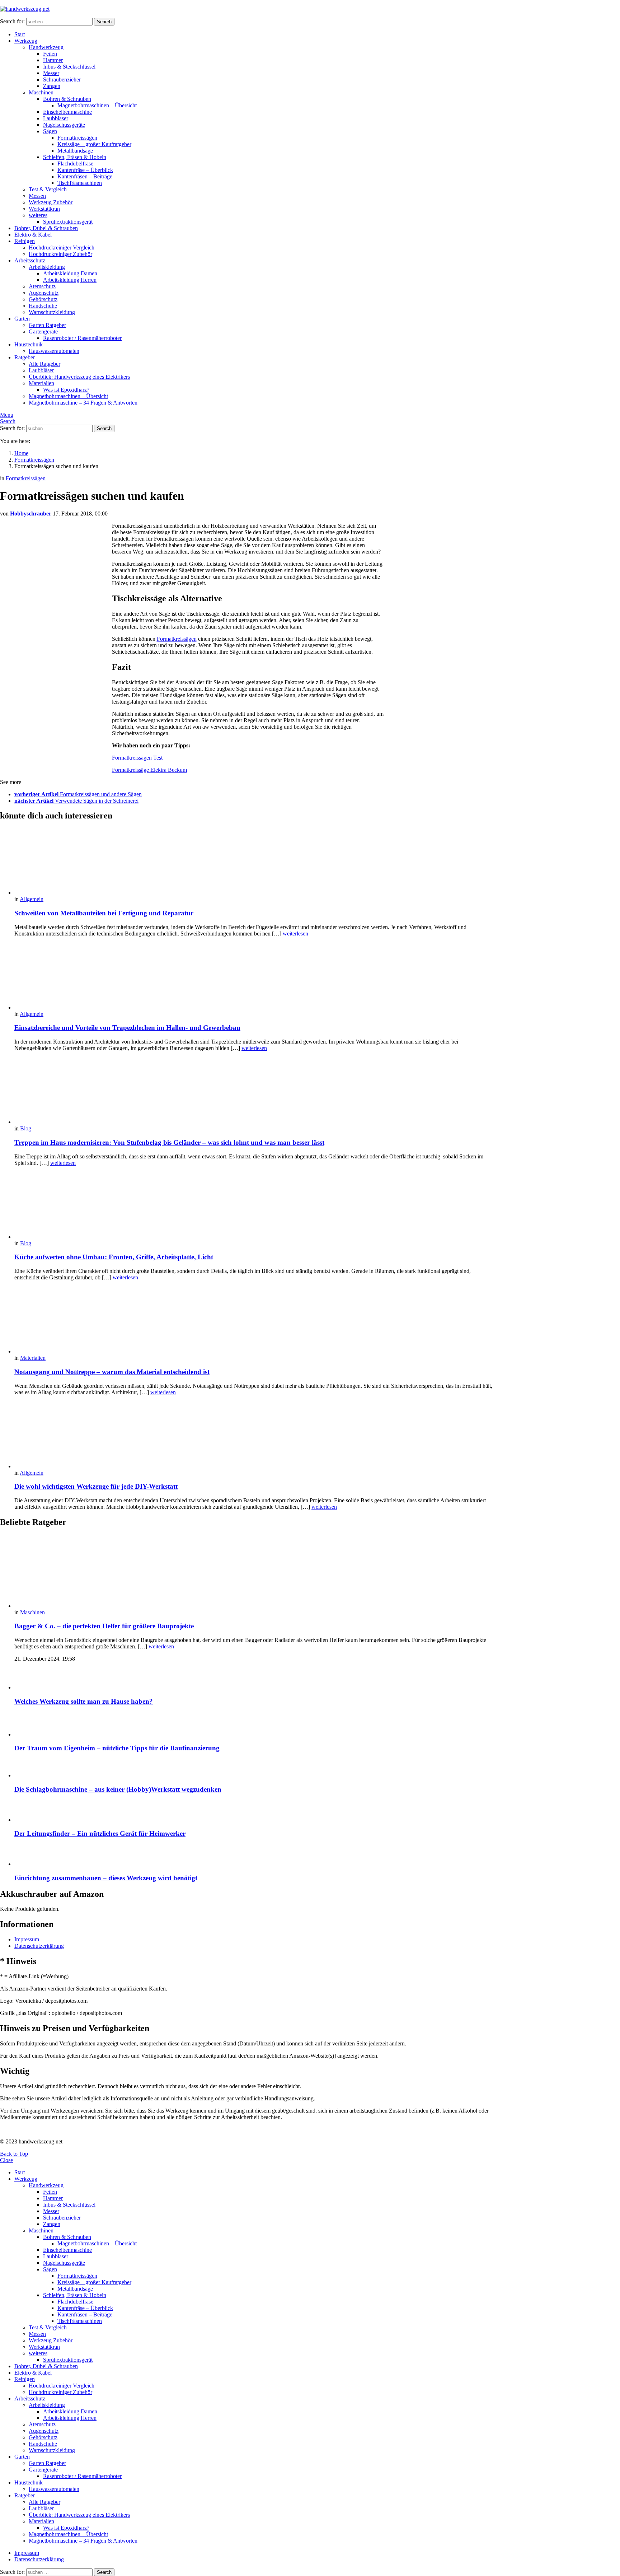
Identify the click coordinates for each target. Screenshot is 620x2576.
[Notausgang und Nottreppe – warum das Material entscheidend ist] (255, 1321)
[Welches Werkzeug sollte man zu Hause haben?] (255, 1679)
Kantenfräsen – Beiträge (85, 176)
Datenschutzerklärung (39, 1946)
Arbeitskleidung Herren (70, 280)
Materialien (41, 383)
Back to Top (14, 2154)
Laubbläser (56, 118)
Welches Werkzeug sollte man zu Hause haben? (84, 1701)
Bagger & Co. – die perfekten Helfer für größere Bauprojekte (104, 1626)
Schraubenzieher (62, 80)
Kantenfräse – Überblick (85, 170)
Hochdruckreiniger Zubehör (60, 254)
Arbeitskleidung (47, 267)
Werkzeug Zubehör (51, 202)
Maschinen (41, 92)
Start (20, 34)
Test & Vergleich (48, 189)
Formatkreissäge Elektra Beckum (149, 770)
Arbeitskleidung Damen (70, 273)
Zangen (52, 86)
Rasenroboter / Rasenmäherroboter (82, 338)
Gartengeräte (43, 332)
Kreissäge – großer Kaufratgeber (94, 144)
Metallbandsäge (75, 151)
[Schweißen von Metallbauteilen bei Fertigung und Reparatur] (255, 862)
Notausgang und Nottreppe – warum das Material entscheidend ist (112, 1372)
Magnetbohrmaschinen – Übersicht (97, 105)
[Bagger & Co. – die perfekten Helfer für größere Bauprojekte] (255, 1572)
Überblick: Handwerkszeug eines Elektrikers (79, 377)
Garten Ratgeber (47, 325)
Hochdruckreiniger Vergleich (62, 248)
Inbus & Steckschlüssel (69, 67)
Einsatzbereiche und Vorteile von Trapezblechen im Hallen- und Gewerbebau (127, 1028)
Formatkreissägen (77, 138)
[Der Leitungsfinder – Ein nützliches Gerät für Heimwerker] (255, 1812)
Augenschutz (44, 293)
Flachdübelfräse (75, 164)
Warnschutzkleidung (52, 312)
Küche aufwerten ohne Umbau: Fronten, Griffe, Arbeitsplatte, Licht (114, 1257)
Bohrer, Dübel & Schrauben (46, 228)
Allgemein (32, 899)
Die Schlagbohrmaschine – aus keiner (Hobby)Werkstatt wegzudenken (118, 1789)
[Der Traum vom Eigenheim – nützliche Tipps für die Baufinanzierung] (255, 1725)
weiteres (38, 215)
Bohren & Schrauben (67, 99)
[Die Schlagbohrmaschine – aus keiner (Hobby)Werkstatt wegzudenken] (255, 1769)
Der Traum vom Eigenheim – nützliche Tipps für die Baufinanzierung (117, 1748)
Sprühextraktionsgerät (68, 222)
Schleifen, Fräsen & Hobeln (75, 157)
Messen (37, 196)
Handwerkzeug (46, 47)
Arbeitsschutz (30, 260)
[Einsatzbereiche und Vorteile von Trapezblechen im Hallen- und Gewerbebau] (255, 977)
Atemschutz (42, 286)
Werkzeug (26, 41)
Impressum (27, 1939)
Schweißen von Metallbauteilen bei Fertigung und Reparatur (104, 913)
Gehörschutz (43, 299)
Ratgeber (25, 357)
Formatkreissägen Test (137, 758)
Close (6, 2160)
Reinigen (25, 241)
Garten (22, 319)
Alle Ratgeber (44, 364)
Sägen (50, 131)
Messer (51, 73)
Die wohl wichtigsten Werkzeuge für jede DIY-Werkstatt (96, 1486)
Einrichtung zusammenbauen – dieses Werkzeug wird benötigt (106, 1878)
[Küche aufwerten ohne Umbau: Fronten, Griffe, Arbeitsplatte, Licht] (255, 1206)
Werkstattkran (44, 209)
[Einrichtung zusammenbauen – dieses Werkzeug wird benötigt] (255, 1856)
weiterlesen (295, 934)
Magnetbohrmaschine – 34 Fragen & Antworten (83, 403)
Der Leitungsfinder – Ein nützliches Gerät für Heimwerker (100, 1833)
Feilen (50, 54)
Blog (26, 1128)
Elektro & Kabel (33, 235)
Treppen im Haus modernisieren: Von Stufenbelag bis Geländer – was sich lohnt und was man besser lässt (169, 1142)
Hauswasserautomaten (54, 351)
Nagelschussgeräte (64, 125)
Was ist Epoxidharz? (66, 390)
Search (104, 22)
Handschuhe (43, 306)
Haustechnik (29, 344)
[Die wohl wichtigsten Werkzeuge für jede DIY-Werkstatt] (255, 1436)
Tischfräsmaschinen (80, 183)
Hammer (53, 60)
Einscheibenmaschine (67, 112)
